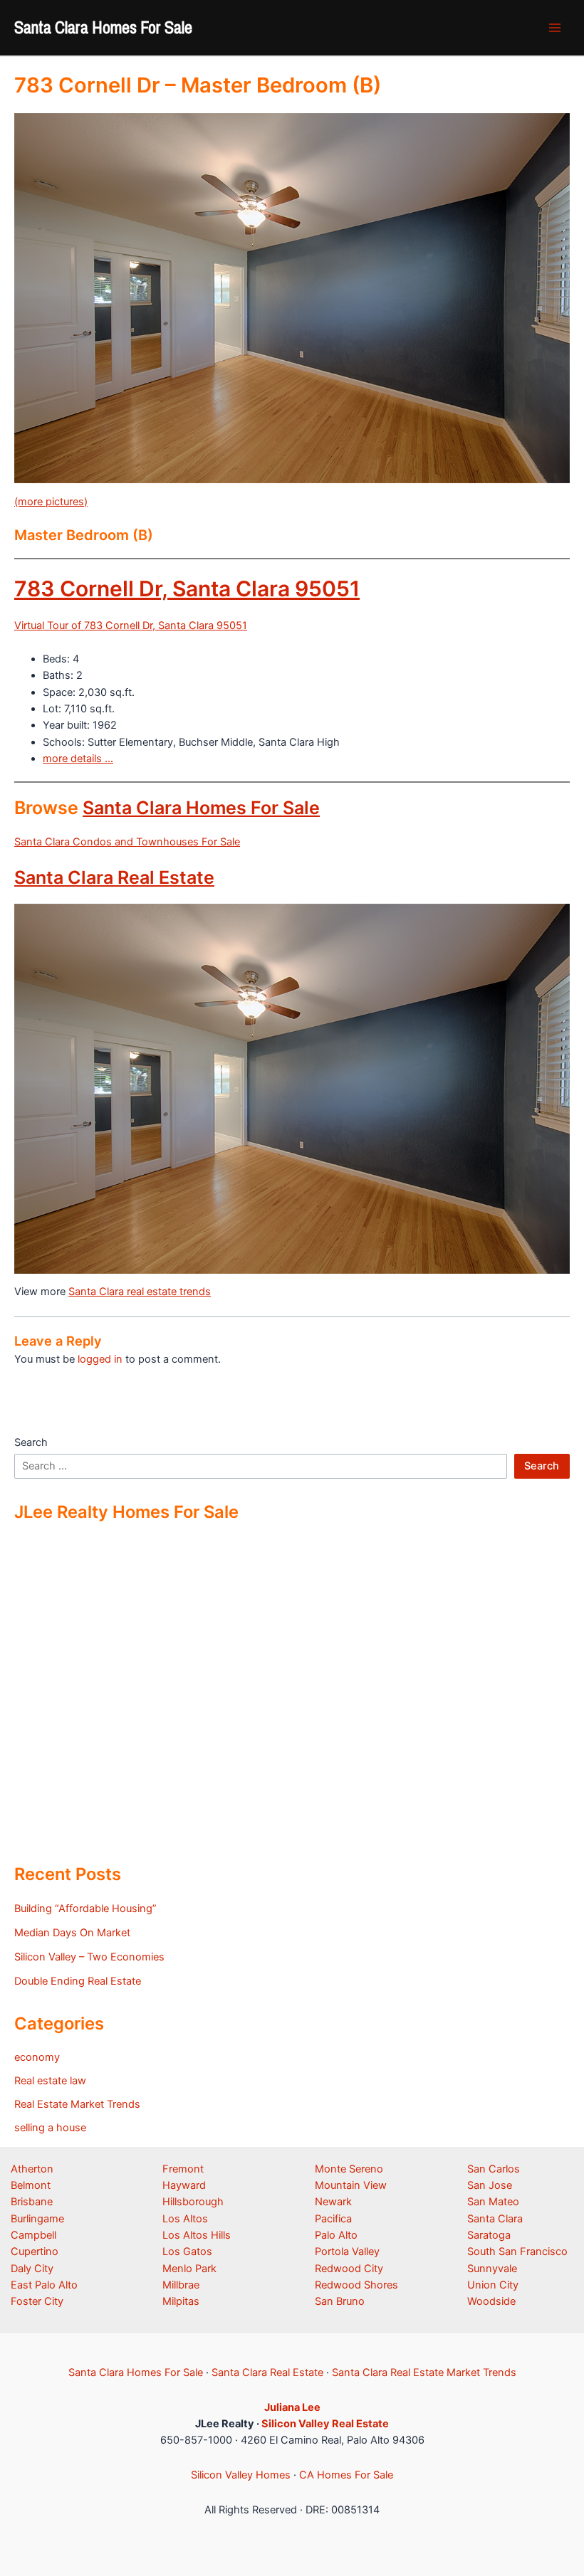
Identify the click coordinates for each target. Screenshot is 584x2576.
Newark (333, 2202)
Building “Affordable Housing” (85, 1909)
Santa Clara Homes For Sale (103, 27)
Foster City (37, 2301)
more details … (78, 759)
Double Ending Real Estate (78, 1981)
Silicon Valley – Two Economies (89, 1957)
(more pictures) (51, 502)
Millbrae (181, 2285)
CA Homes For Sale (346, 2475)
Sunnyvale (492, 2269)
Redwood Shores (356, 2285)
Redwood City (349, 2269)
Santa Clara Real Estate (114, 877)
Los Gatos (187, 2252)
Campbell (33, 2235)
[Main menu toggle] (555, 28)
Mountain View (351, 2185)
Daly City (32, 2269)
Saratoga (489, 2235)
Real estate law (50, 2081)
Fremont (183, 2169)
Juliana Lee (292, 2407)
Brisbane (32, 2202)
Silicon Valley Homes (241, 2475)
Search (31, 1442)
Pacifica (333, 2219)
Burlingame (37, 2219)
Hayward (184, 2185)
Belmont (31, 2185)
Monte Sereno (349, 2169)
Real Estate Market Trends (77, 2104)
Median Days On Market (72, 1933)
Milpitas (181, 2301)
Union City (493, 2285)
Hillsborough (193, 2202)
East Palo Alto (44, 2285)
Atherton (32, 2169)
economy (37, 2057)
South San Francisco (517, 2252)
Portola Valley (347, 2252)
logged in (100, 1359)
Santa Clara (495, 2219)
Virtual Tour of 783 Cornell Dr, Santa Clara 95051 (131, 625)
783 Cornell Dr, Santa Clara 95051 (187, 588)
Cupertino (35, 2252)
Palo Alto (336, 2235)
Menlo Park (189, 2269)
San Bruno (340, 2301)
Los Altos (185, 2219)
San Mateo (493, 2202)
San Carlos (494, 2169)
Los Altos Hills (197, 2235)
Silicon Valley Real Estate (325, 2424)
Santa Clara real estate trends (140, 1292)
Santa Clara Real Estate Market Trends (424, 2372)
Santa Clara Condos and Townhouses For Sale (127, 842)
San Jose (490, 2185)
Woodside (491, 2301)
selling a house (50, 2128)
